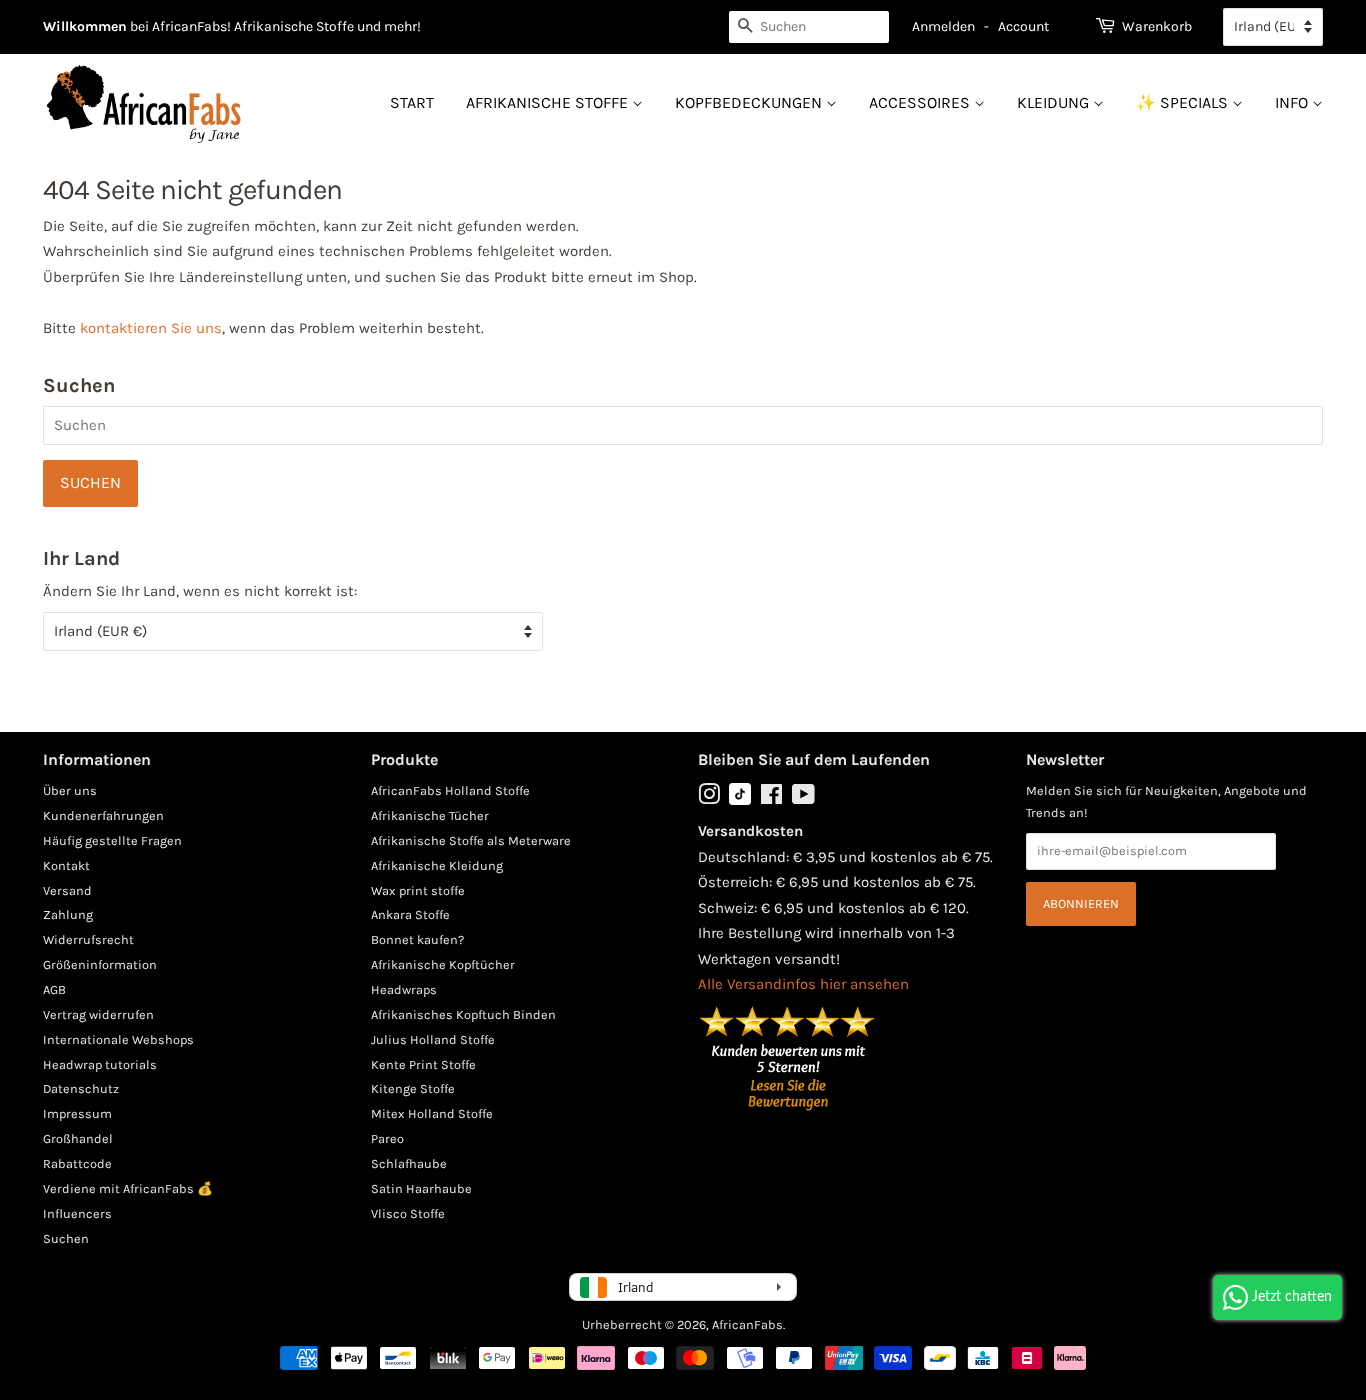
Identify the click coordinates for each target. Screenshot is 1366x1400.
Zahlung (68, 914)
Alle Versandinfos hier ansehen (803, 984)
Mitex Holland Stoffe (432, 1113)
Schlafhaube (409, 1163)
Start (412, 102)
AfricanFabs (747, 1324)
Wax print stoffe (418, 890)
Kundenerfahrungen (103, 815)
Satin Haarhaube (421, 1188)
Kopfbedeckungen (750, 102)
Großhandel (78, 1138)
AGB (54, 989)
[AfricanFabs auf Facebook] (771, 798)
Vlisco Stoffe (408, 1213)
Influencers (77, 1213)
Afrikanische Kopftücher (443, 964)
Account (1023, 26)
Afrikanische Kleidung (437, 865)
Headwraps (404, 989)
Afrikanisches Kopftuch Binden (463, 1014)
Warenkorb (1157, 26)
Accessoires (921, 102)
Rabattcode (77, 1163)
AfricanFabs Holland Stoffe (450, 790)
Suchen (66, 1238)
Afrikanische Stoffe (549, 102)
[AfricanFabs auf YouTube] (803, 798)
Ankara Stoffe (410, 914)
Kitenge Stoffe (413, 1088)
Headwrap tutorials (100, 1064)
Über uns (70, 790)
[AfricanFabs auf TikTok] (740, 800)
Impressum (77, 1113)
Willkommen (85, 26)
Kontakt (66, 865)
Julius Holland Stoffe (433, 1039)
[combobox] (809, 27)
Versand (67, 890)
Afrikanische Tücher (430, 815)
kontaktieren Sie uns (151, 328)
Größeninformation (100, 964)
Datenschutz (81, 1088)
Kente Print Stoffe (423, 1064)
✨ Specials (1184, 102)
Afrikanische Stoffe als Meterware (471, 840)
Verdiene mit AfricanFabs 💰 (128, 1188)
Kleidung (1055, 102)
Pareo (387, 1138)
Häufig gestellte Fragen (112, 840)
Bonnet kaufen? (417, 939)
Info (1293, 102)
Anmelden (943, 26)
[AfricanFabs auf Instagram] (709, 798)
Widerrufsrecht (88, 939)
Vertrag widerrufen (98, 1014)
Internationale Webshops (118, 1039)
